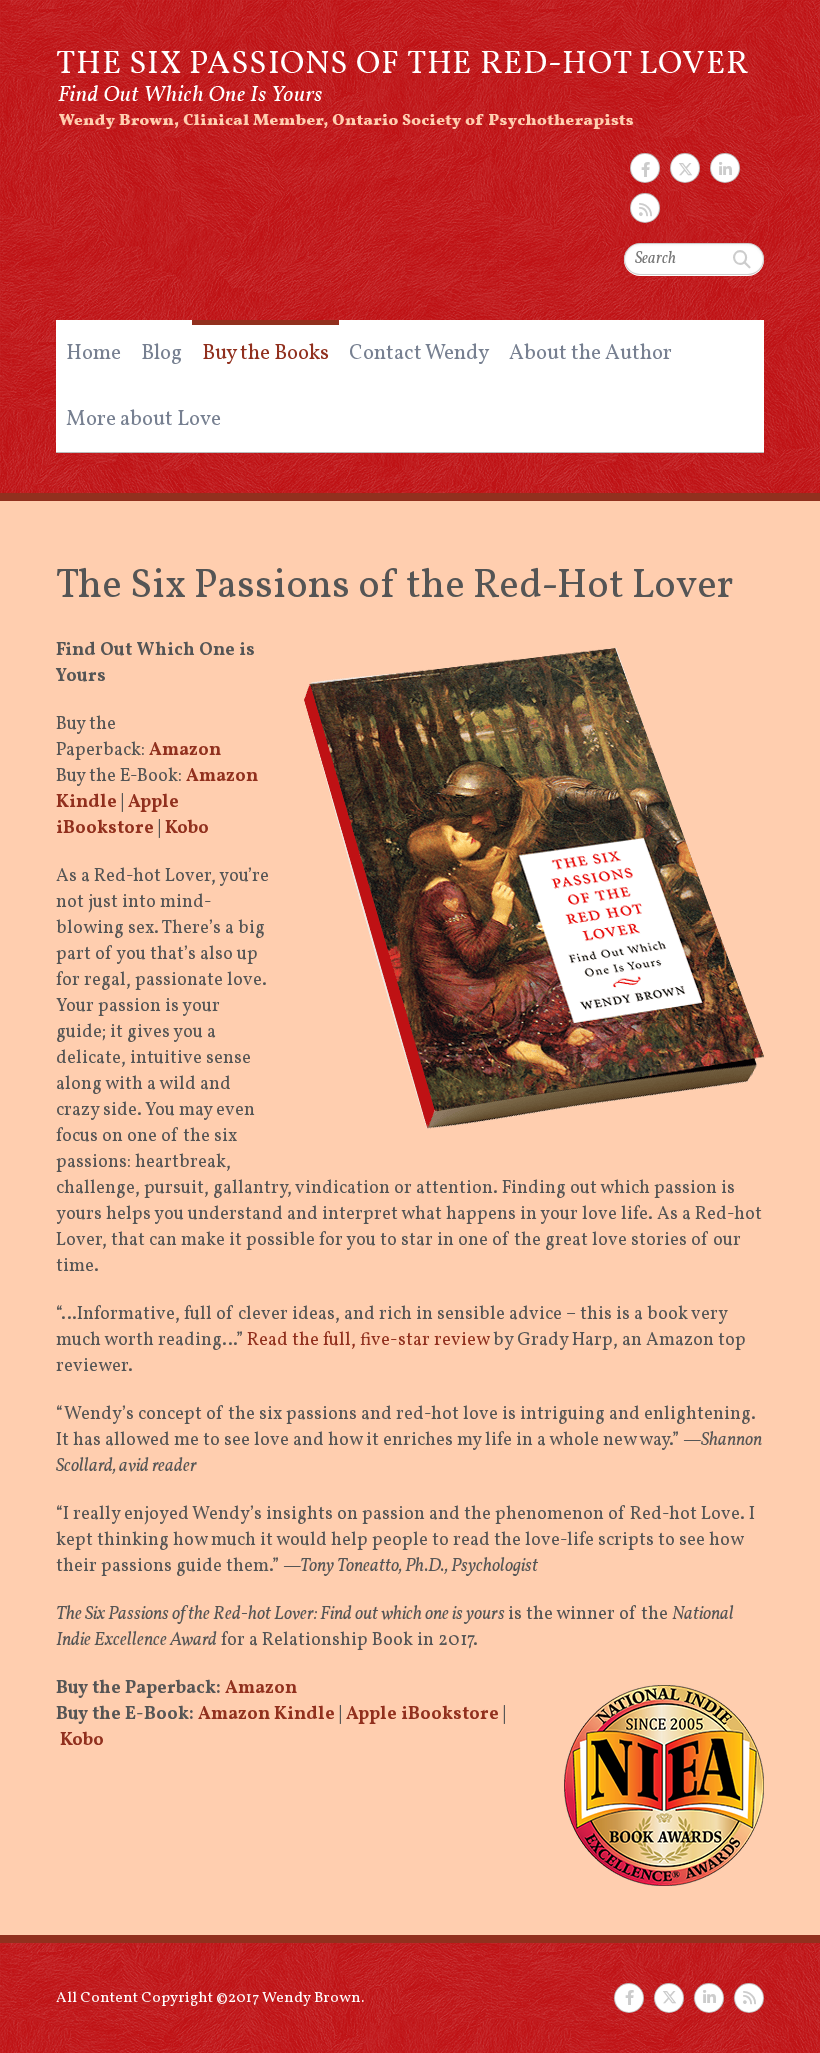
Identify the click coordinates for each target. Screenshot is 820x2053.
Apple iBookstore (117, 815)
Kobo (187, 828)
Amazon (185, 750)
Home (93, 353)
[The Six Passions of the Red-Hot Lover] (405, 79)
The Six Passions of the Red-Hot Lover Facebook (645, 168)
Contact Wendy (419, 353)
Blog (161, 353)
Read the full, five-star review (368, 1340)
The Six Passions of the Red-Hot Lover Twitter (685, 168)
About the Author (590, 353)
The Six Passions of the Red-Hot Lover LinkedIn (725, 168)
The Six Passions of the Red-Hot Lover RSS (645, 208)
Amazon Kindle (266, 1714)
